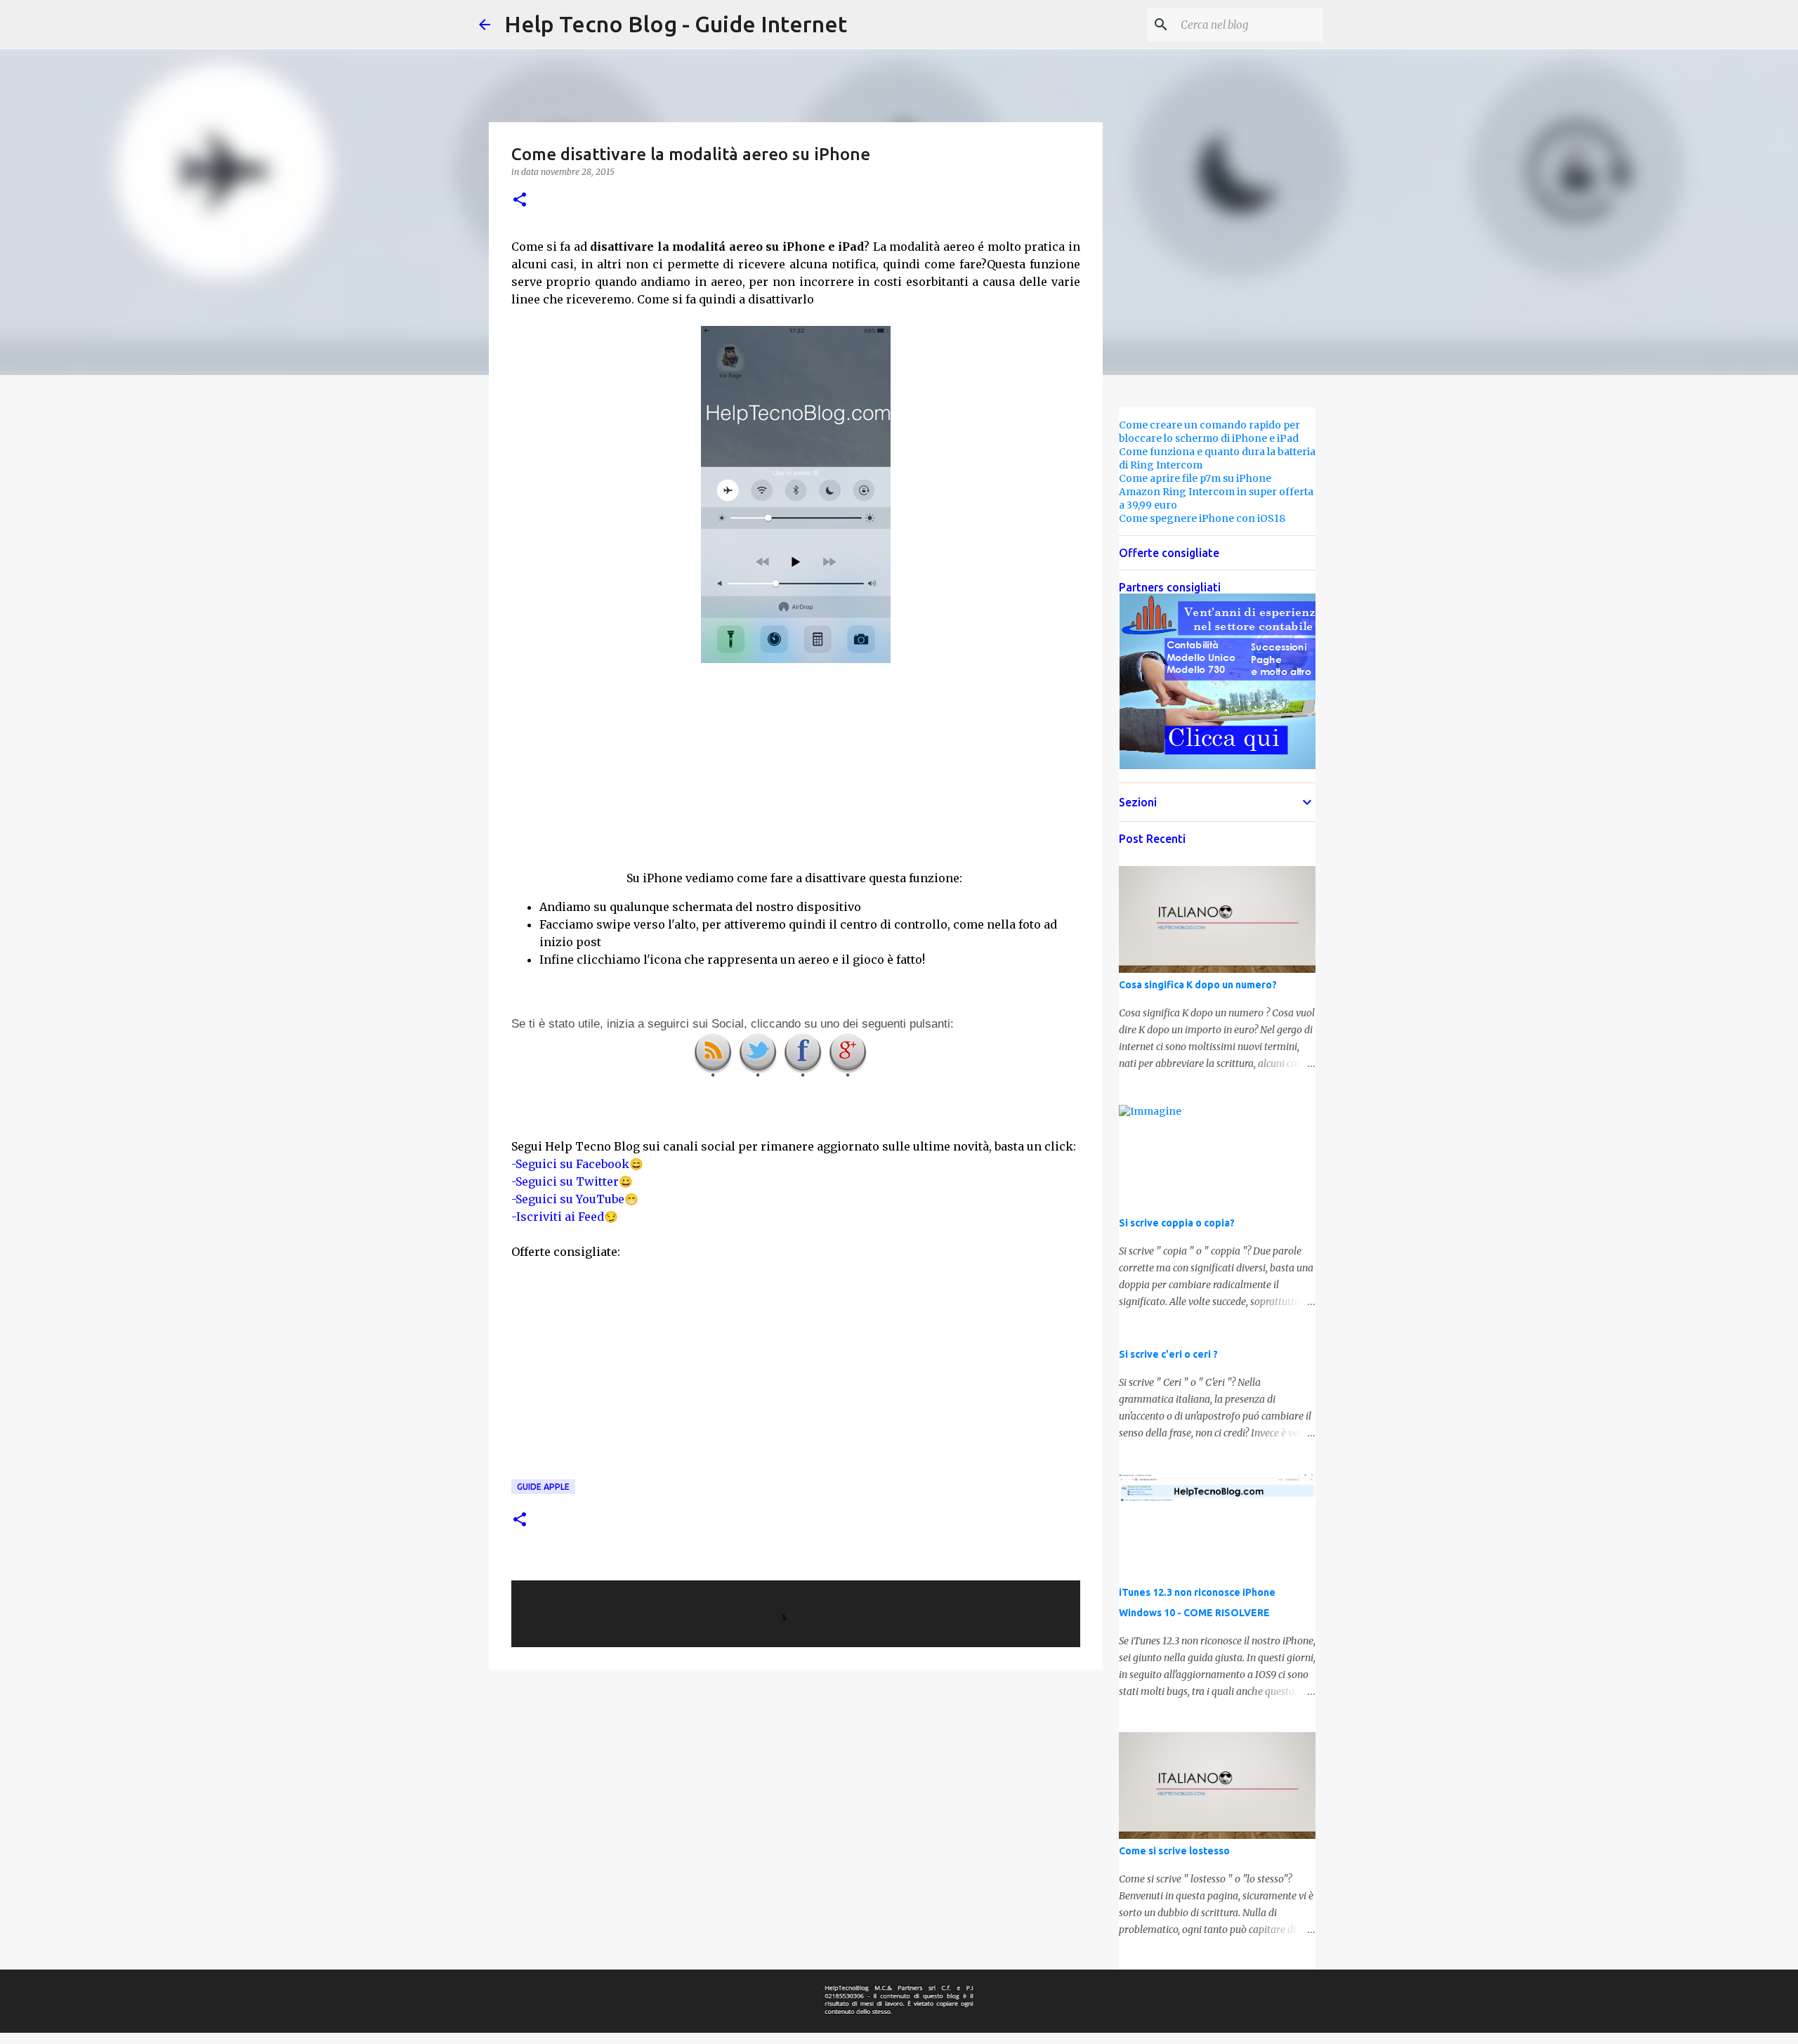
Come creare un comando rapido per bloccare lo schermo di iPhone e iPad (1209, 432)
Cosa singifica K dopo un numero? (1198, 985)
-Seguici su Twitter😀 (572, 1181)
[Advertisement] (796, 766)
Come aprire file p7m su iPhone (1195, 478)
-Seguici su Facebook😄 (577, 1164)
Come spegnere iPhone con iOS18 (1202, 518)
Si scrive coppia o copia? (1177, 1223)
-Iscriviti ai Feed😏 (565, 1217)
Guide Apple (543, 1487)
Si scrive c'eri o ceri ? (1168, 1354)
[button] (520, 201)
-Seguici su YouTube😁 (575, 1199)
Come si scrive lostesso (1174, 1851)
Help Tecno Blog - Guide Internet (676, 24)
